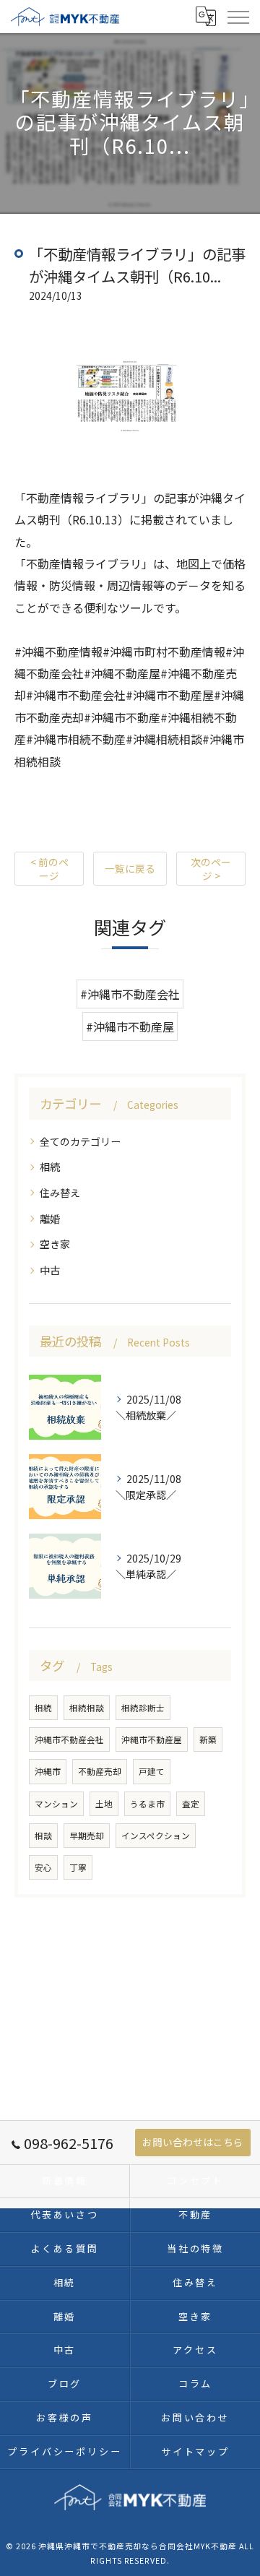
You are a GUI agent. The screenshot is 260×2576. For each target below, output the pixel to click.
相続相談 (87, 1708)
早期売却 (87, 1836)
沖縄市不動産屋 (152, 1739)
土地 (104, 1804)
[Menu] (238, 16)
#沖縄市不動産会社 (130, 994)
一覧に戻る (130, 868)
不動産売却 (100, 1771)
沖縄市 (48, 1771)
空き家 (55, 1244)
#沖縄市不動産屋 (130, 1026)
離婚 (50, 1219)
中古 (50, 1270)
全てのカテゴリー (80, 1141)
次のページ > (211, 869)
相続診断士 (143, 1708)
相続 (50, 1167)
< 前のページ (49, 869)
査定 (191, 1804)
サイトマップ (195, 2451)
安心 (43, 1867)
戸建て (152, 1771)
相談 (43, 1836)
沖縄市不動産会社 (69, 1739)
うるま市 (147, 1804)
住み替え (60, 1193)
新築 (208, 1739)
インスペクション (156, 1836)
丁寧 (78, 1867)
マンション (56, 1804)
